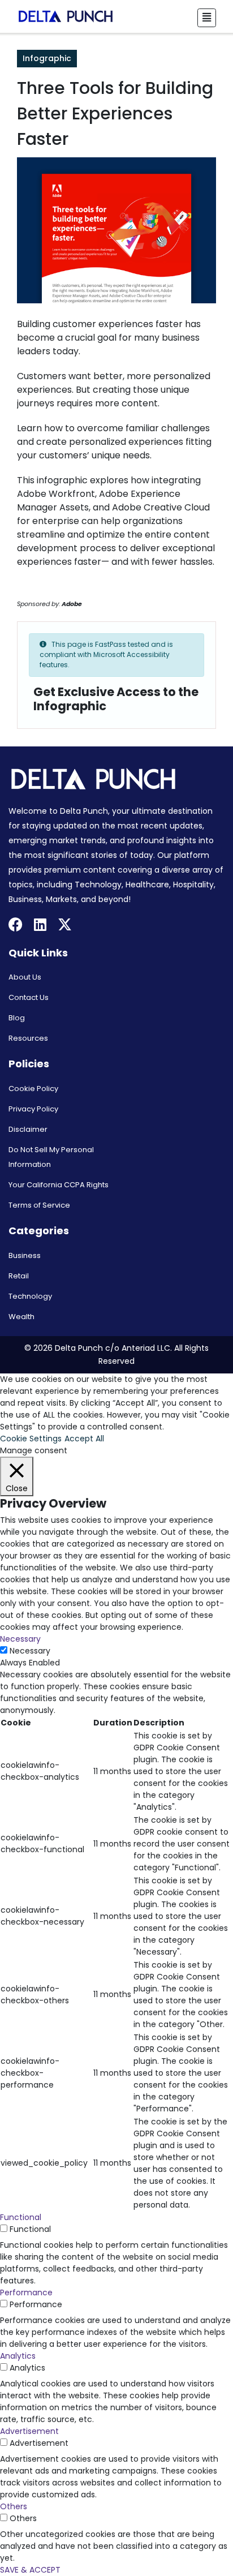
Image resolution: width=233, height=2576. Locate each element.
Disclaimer (28, 1129)
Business (25, 1255)
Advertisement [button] (29, 2431)
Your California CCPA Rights (59, 1185)
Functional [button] (21, 2217)
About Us (25, 977)
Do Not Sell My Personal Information (51, 1157)
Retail (19, 1276)
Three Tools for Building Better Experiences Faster (115, 113)
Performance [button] (26, 2292)
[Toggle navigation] (207, 18)
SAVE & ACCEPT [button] (30, 2570)
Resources (28, 1038)
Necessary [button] (20, 1639)
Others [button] (14, 2506)
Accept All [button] (84, 1439)
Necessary (30, 1651)
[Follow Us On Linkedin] (40, 926)
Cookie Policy (33, 1089)
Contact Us (29, 997)
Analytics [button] (18, 2356)
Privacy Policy (33, 1109)
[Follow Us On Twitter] (65, 926)
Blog (17, 1018)
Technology (30, 1296)
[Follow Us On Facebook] (16, 926)
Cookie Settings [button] (31, 1439)
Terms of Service (39, 1205)
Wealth (21, 1317)
